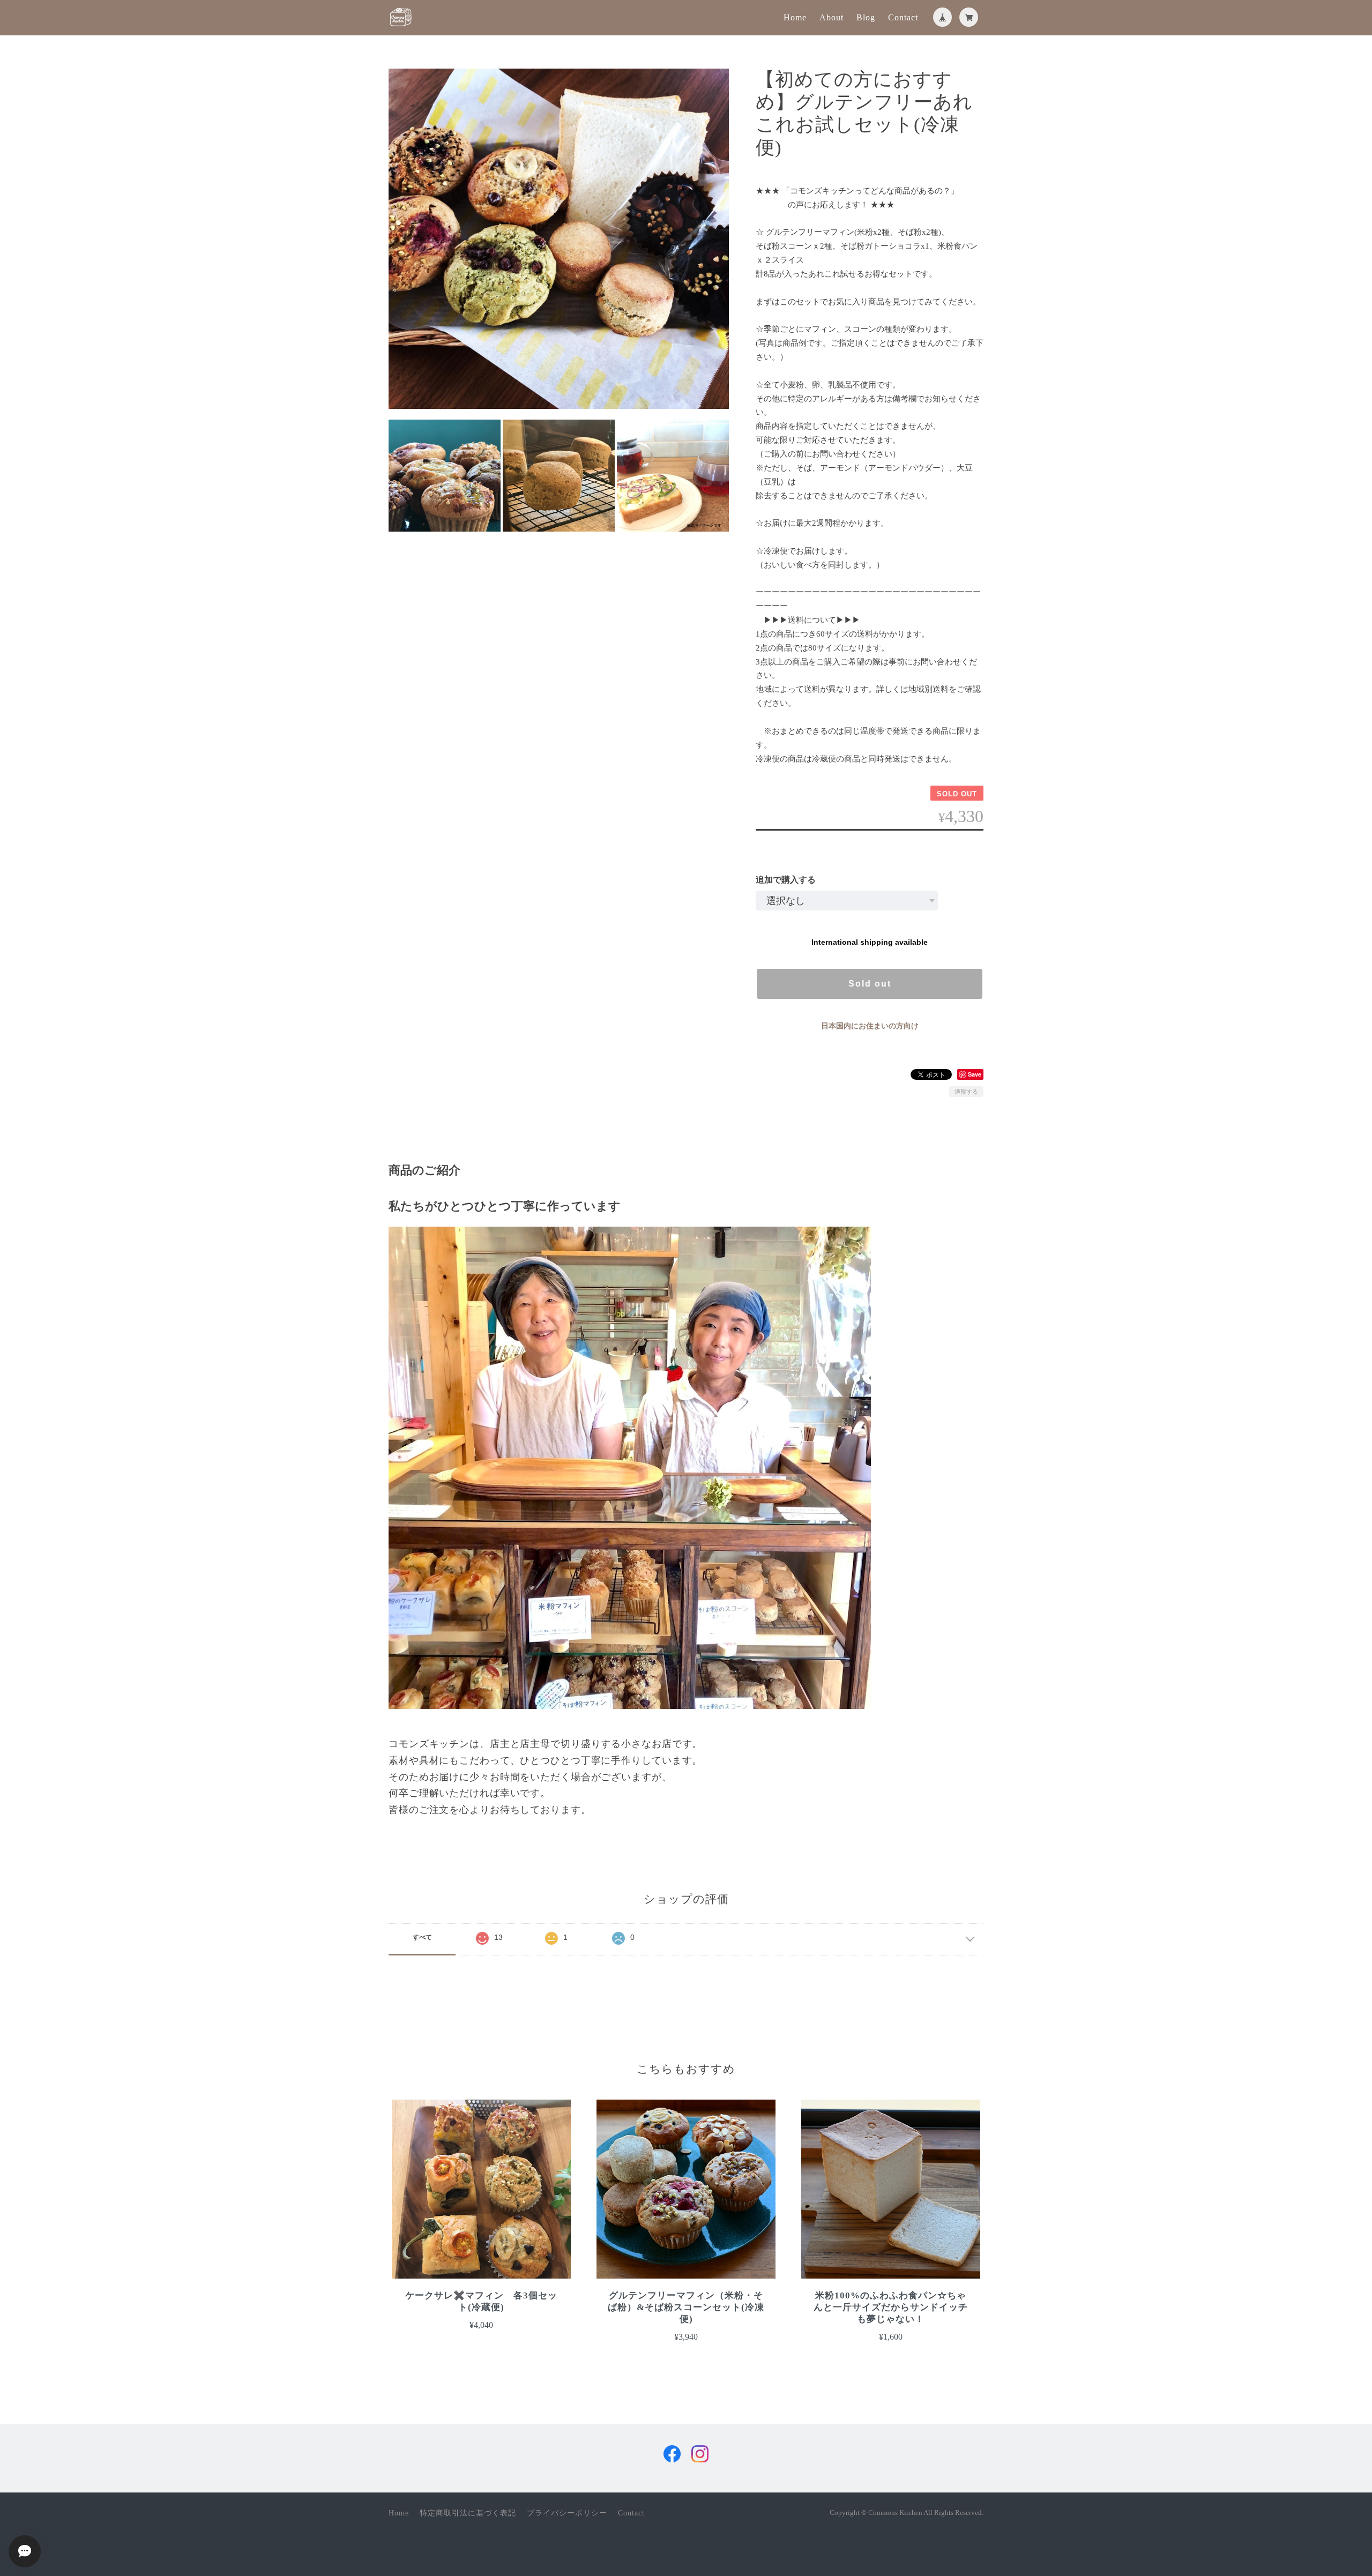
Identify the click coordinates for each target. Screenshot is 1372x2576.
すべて (422, 1937)
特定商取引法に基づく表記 (468, 2513)
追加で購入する (786, 880)
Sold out (870, 984)
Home (795, 17)
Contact (903, 17)
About (832, 17)
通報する (966, 1092)
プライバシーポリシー (567, 2513)
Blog (866, 17)
